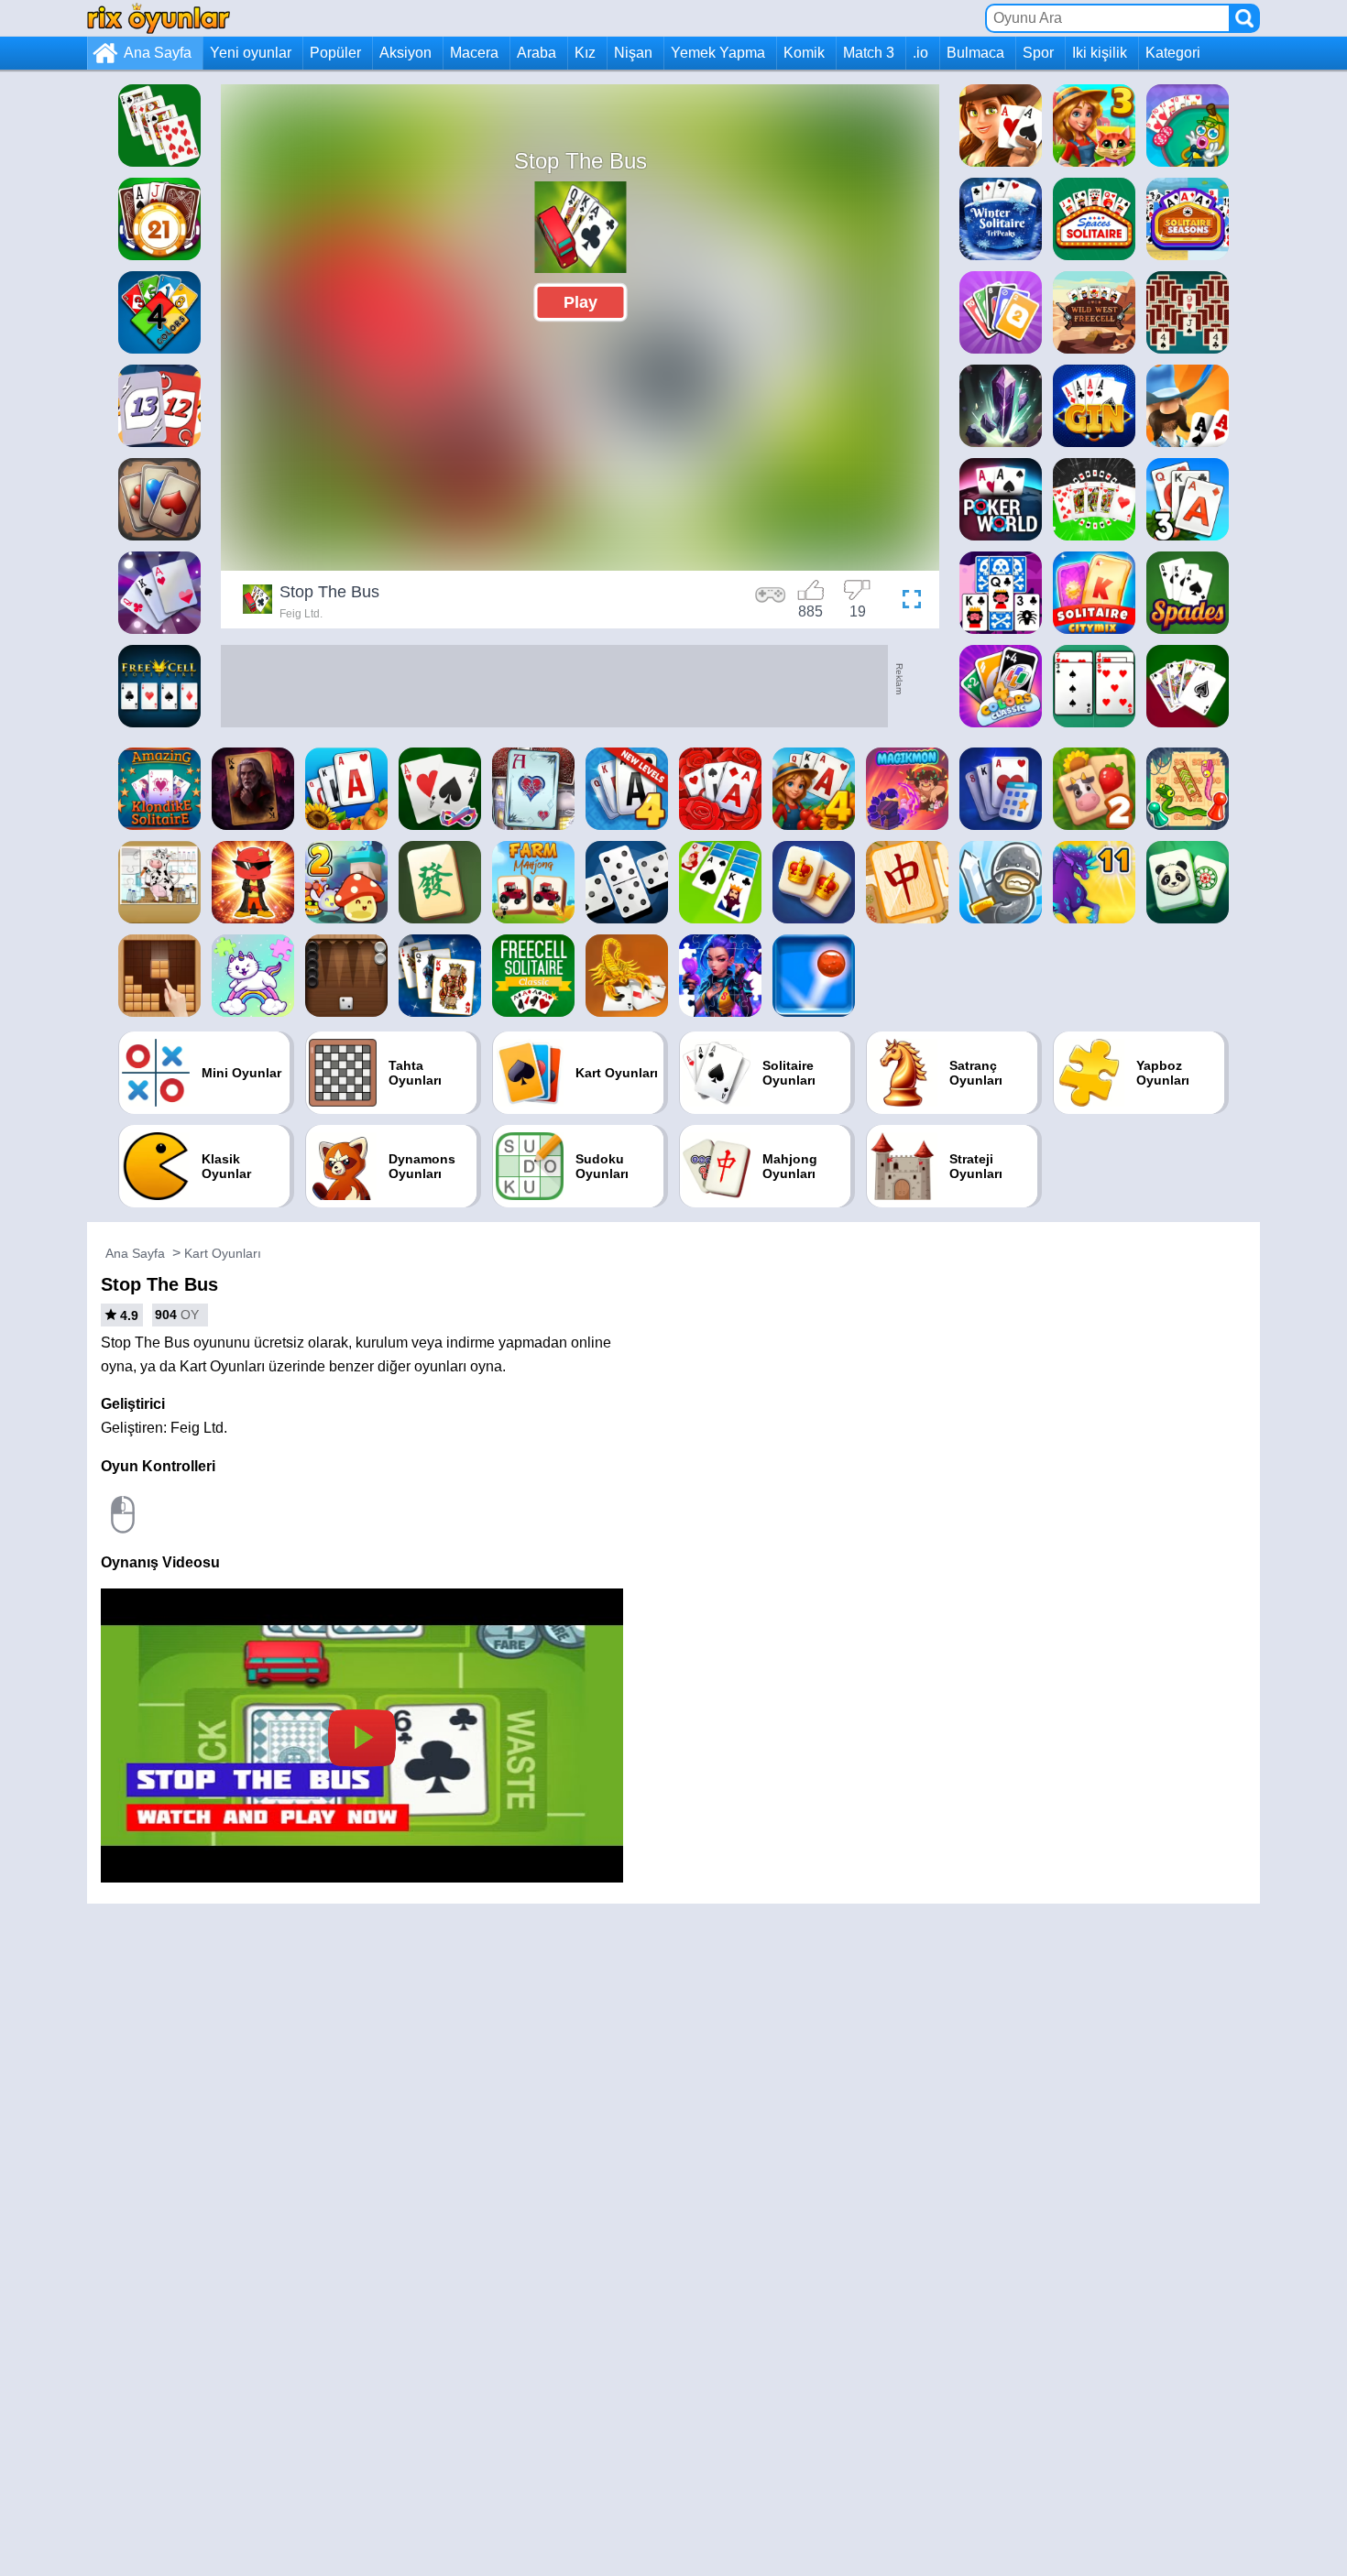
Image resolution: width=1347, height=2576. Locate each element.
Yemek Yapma (718, 53)
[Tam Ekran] (907, 602)
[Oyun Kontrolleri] (771, 602)
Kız (585, 53)
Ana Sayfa (158, 53)
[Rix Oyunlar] (159, 18)
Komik (804, 53)
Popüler (335, 53)
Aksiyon (405, 53)
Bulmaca (975, 53)
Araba (537, 53)
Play (580, 302)
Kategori (1173, 53)
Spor (1038, 53)
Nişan (633, 53)
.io (920, 53)
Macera (474, 53)
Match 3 (869, 53)
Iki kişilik (1100, 53)
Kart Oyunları (223, 1253)
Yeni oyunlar (251, 53)
